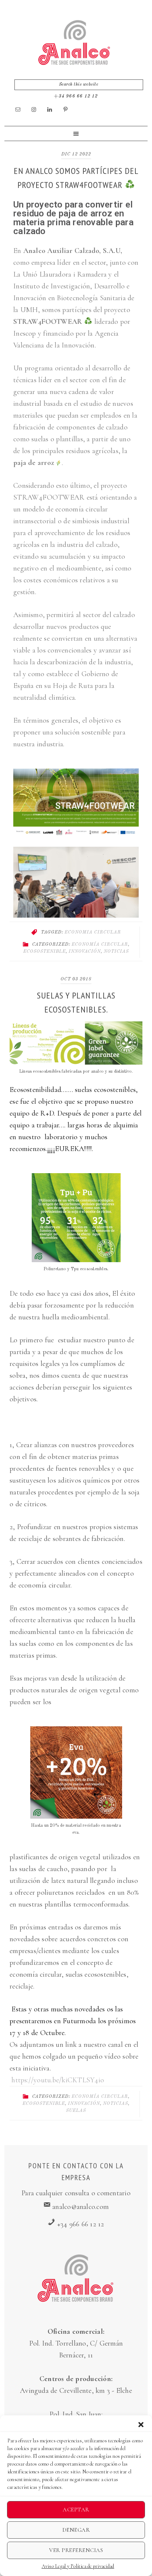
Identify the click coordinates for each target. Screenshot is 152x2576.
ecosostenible (44, 952)
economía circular (100, 945)
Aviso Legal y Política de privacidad (78, 2566)
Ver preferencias (76, 2550)
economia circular (93, 932)
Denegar (76, 2530)
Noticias (116, 952)
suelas (76, 2111)
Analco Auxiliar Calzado (74, 43)
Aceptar (76, 2510)
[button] (141, 2425)
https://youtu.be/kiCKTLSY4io (58, 2080)
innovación (85, 952)
